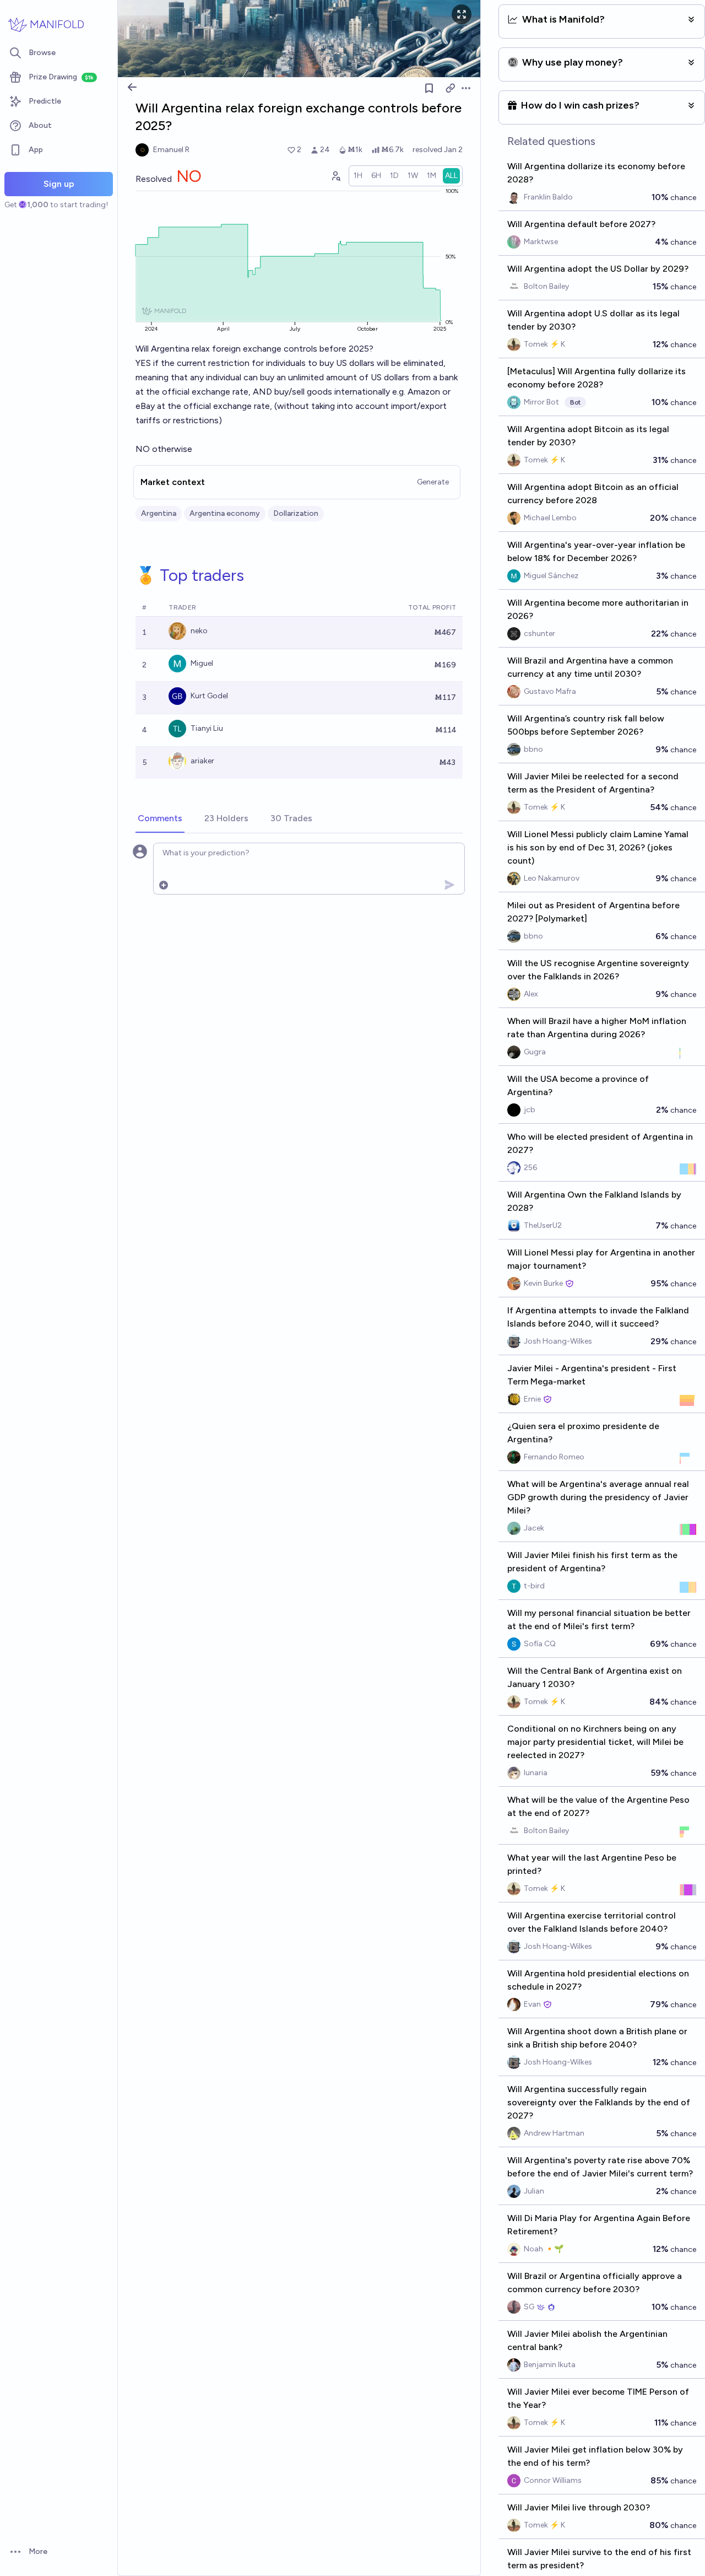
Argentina (159, 513)
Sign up (59, 184)
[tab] (160, 819)
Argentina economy (225, 513)
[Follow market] (429, 88)
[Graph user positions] (335, 176)
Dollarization (296, 513)
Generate (433, 482)
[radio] (358, 176)
